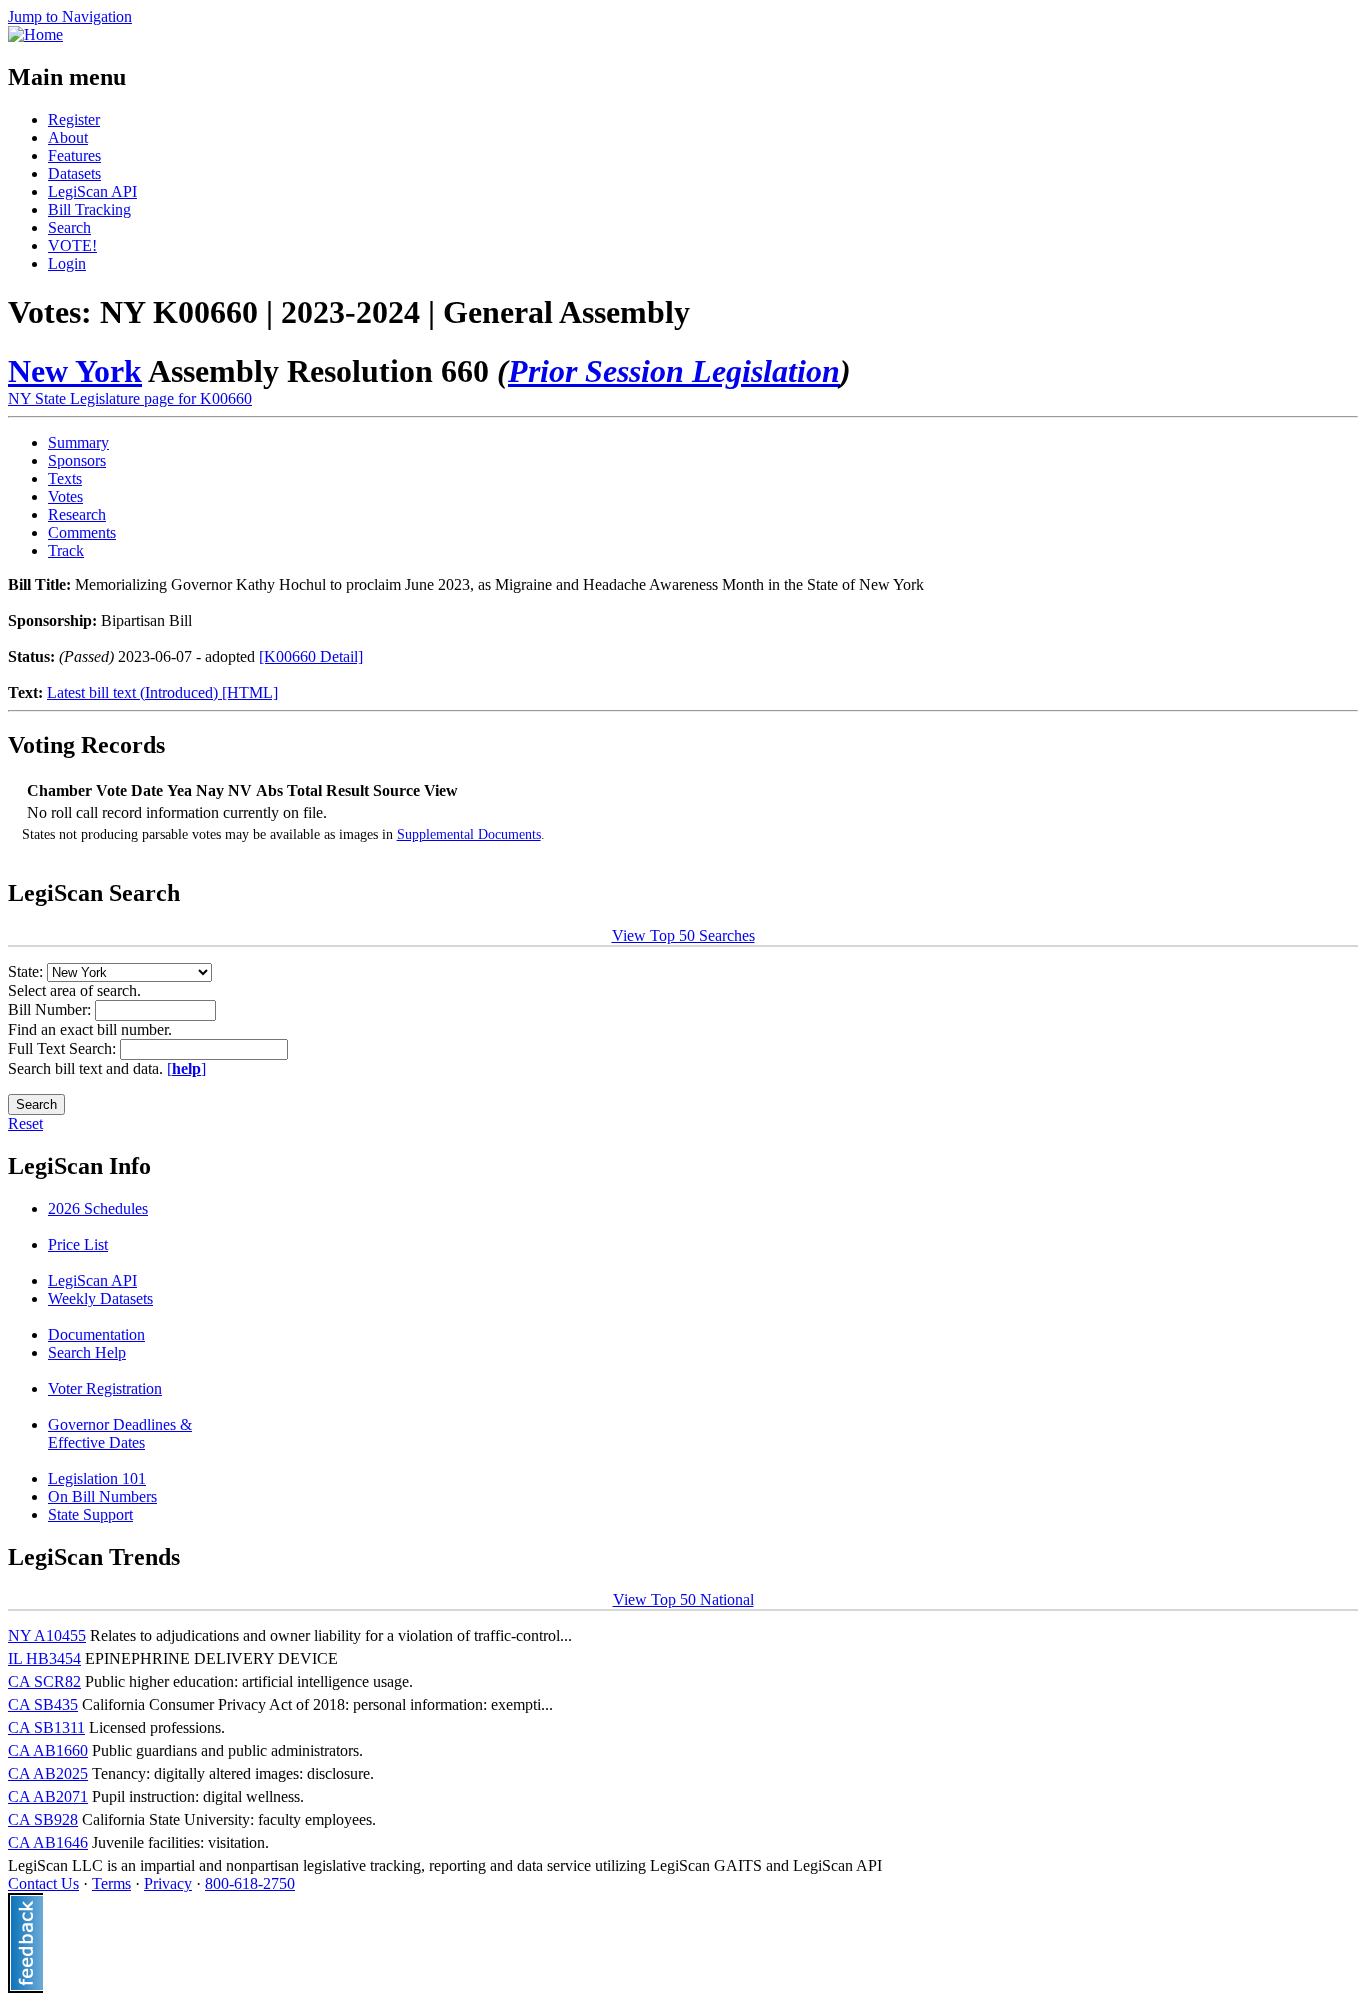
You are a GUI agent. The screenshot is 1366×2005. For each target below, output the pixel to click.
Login (67, 263)
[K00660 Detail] (311, 656)
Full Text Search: (64, 1048)
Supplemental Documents (469, 834)
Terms (111, 1883)
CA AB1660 (48, 1750)
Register (74, 119)
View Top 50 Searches (683, 935)
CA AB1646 (48, 1842)
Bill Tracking (89, 209)
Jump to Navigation (70, 16)
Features (74, 155)
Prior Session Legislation (674, 371)
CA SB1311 (46, 1727)
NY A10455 (47, 1635)
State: (27, 971)
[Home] (35, 34)
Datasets (74, 173)
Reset (25, 1123)
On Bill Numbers (102, 1496)
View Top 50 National (683, 1599)
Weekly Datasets (100, 1298)
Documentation (96, 1334)
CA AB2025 (48, 1773)
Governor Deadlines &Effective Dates (120, 1433)
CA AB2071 (48, 1796)
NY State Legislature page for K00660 (130, 398)
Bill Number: (51, 1009)
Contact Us (43, 1883)
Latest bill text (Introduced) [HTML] (162, 692)
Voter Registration (105, 1388)
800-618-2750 (250, 1883)
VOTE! (72, 245)
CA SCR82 (44, 1681)
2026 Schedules (98, 1208)
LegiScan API (92, 191)
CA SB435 (43, 1704)
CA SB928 (43, 1819)
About (68, 137)
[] (186, 1068)
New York (75, 371)
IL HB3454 (44, 1658)
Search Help (87, 1352)
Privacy (168, 1883)
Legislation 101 (97, 1478)
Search (69, 227)
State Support (90, 1514)
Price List (78, 1244)
